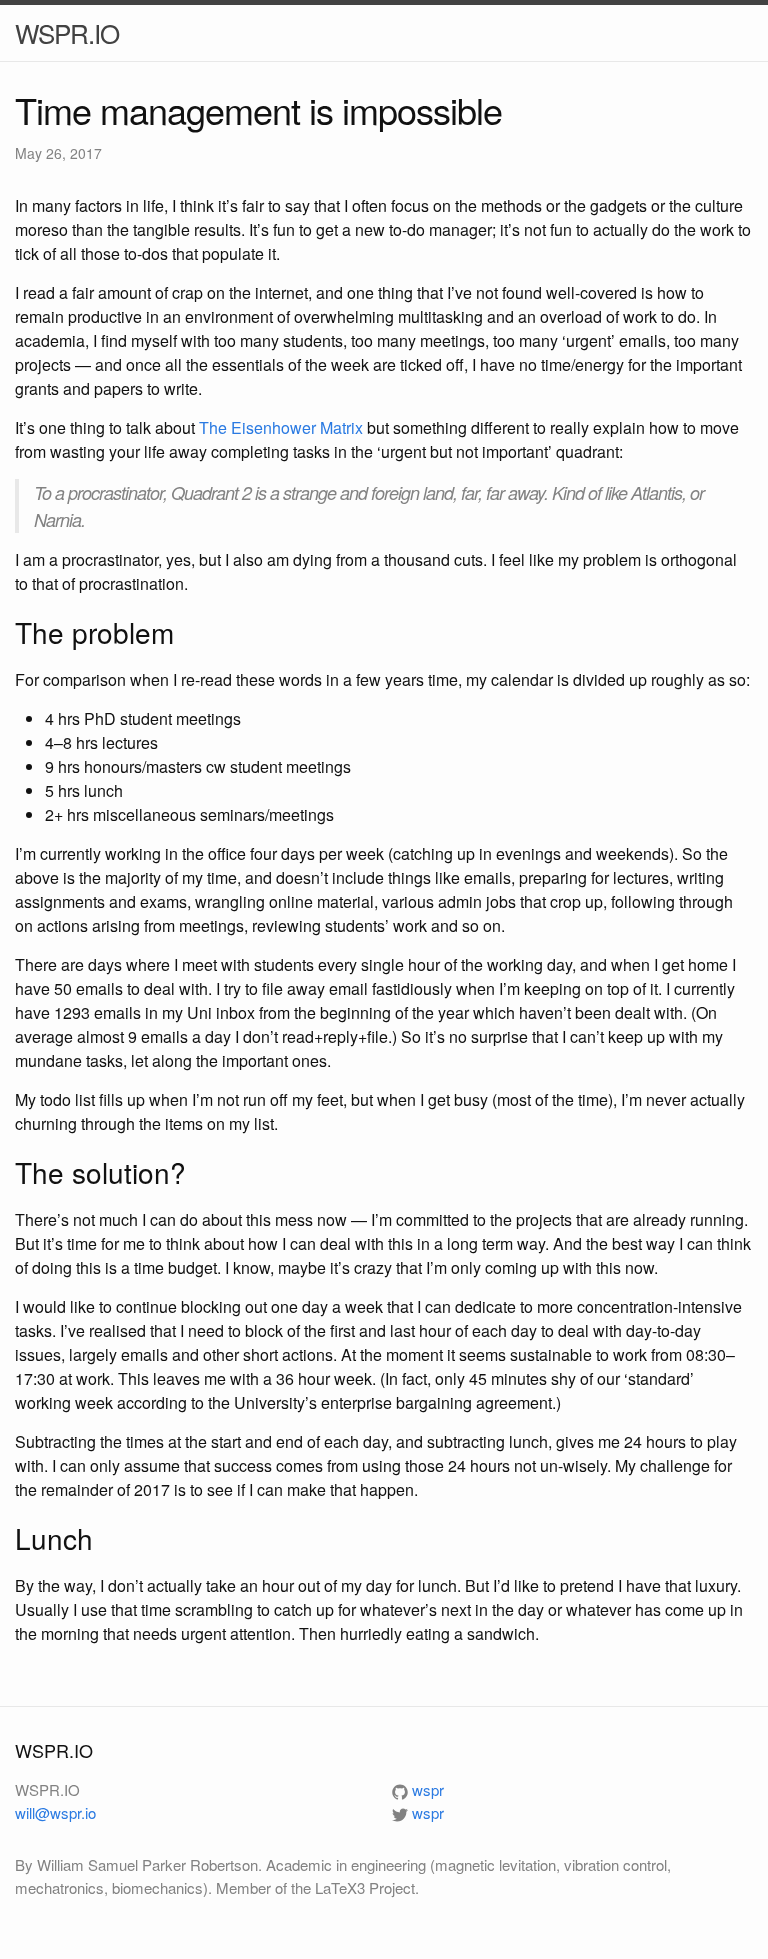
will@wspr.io (55, 1812)
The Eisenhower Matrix (281, 427)
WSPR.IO (67, 32)
